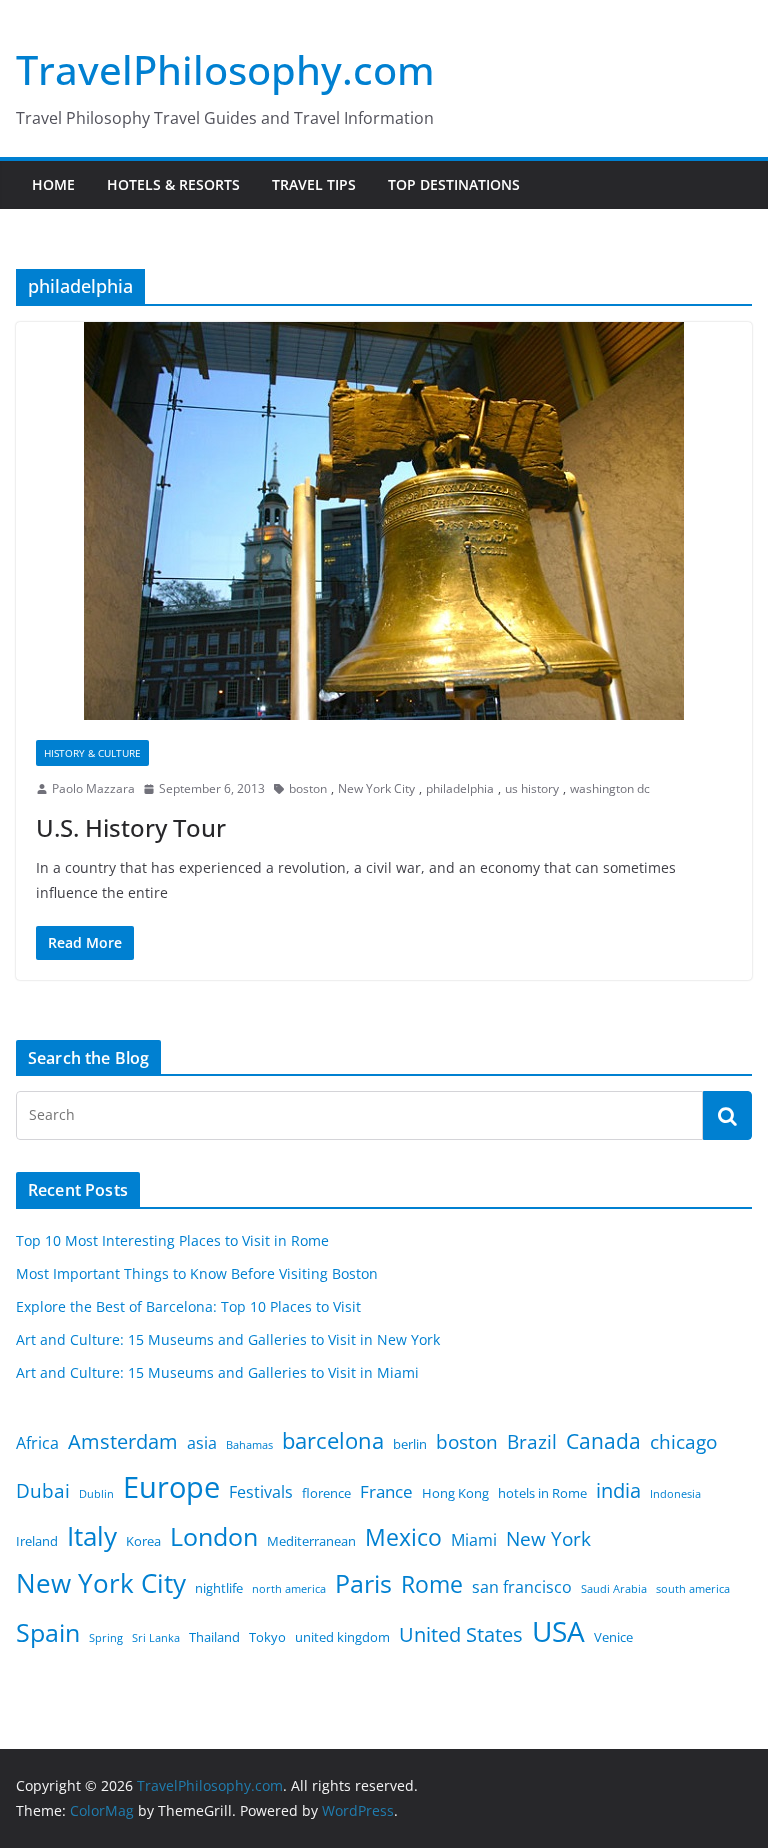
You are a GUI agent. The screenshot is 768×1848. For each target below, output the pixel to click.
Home (53, 184)
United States (461, 1634)
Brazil (532, 1442)
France (386, 1491)
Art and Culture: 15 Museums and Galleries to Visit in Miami (217, 1372)
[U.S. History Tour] (384, 521)
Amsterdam (123, 1441)
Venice (613, 1637)
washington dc (610, 788)
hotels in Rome (542, 1493)
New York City (376, 788)
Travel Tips (314, 184)
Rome (432, 1584)
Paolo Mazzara (93, 788)
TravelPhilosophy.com (225, 69)
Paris (363, 1583)
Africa (37, 1443)
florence (326, 1493)
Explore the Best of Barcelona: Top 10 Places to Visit (188, 1306)
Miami (474, 1540)
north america (289, 1589)
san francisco (522, 1587)
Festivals (261, 1492)
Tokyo (267, 1637)
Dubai (43, 1491)
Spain (48, 1632)
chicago (683, 1442)
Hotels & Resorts (173, 184)
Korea (143, 1541)
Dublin (96, 1494)
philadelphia (460, 788)
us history (532, 788)
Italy (92, 1536)
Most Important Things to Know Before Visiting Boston (197, 1273)
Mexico (403, 1537)
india (618, 1490)
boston (308, 788)
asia (202, 1443)
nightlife (219, 1588)
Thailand (214, 1637)
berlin (410, 1444)
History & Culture (92, 753)
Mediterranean (311, 1541)
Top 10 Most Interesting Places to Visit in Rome (172, 1240)
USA (558, 1631)
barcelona (333, 1440)
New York (548, 1539)
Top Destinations (454, 184)
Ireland (37, 1541)
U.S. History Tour (131, 827)
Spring (106, 1638)
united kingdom (342, 1637)
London (214, 1536)
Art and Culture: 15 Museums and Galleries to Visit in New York (228, 1339)
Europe (171, 1487)
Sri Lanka (156, 1638)
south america (693, 1589)
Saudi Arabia (614, 1589)
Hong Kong (455, 1493)
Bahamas (249, 1445)
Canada (603, 1440)
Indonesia (675, 1494)
